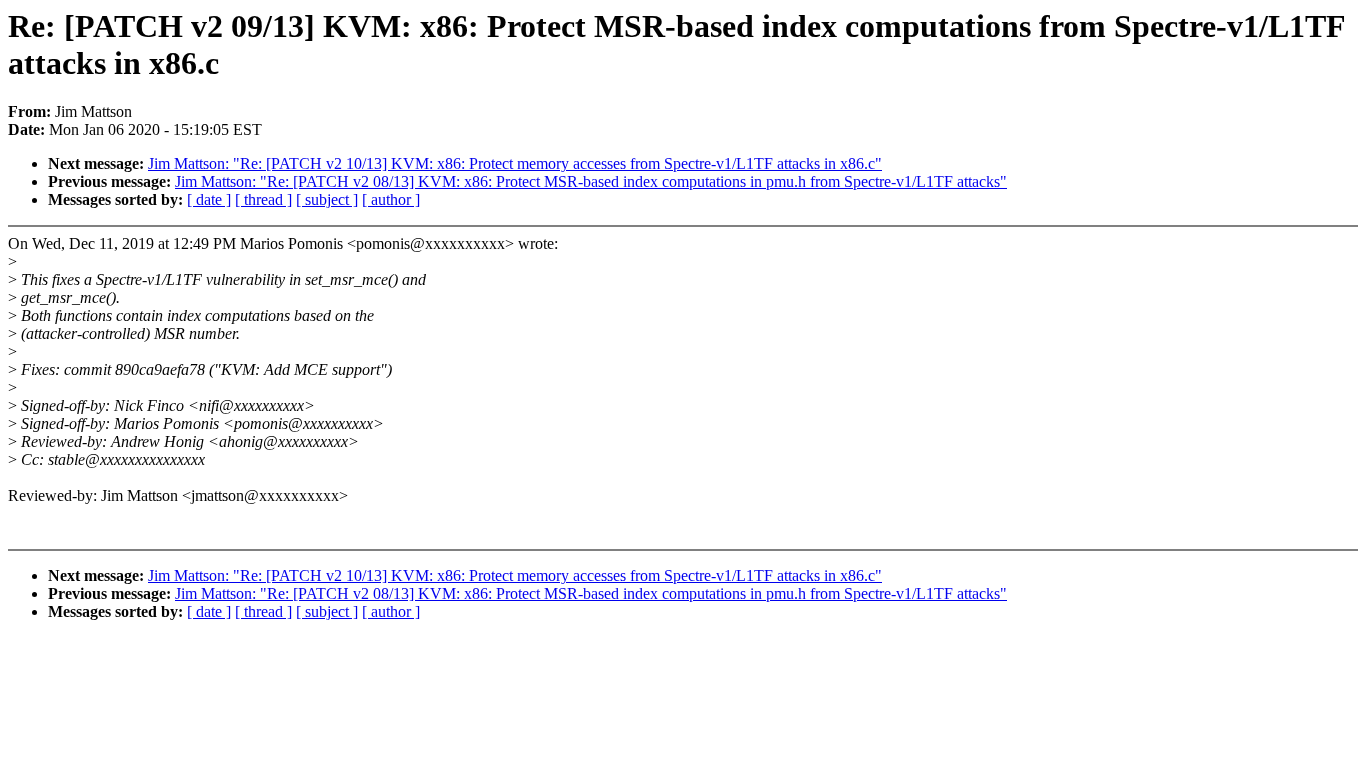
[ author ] (391, 199)
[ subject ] (327, 199)
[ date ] (209, 199)
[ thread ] (263, 199)
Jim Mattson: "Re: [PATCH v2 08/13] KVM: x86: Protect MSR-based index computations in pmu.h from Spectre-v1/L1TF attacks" (591, 181)
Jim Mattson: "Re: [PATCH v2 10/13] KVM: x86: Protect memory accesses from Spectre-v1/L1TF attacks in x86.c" (515, 163)
